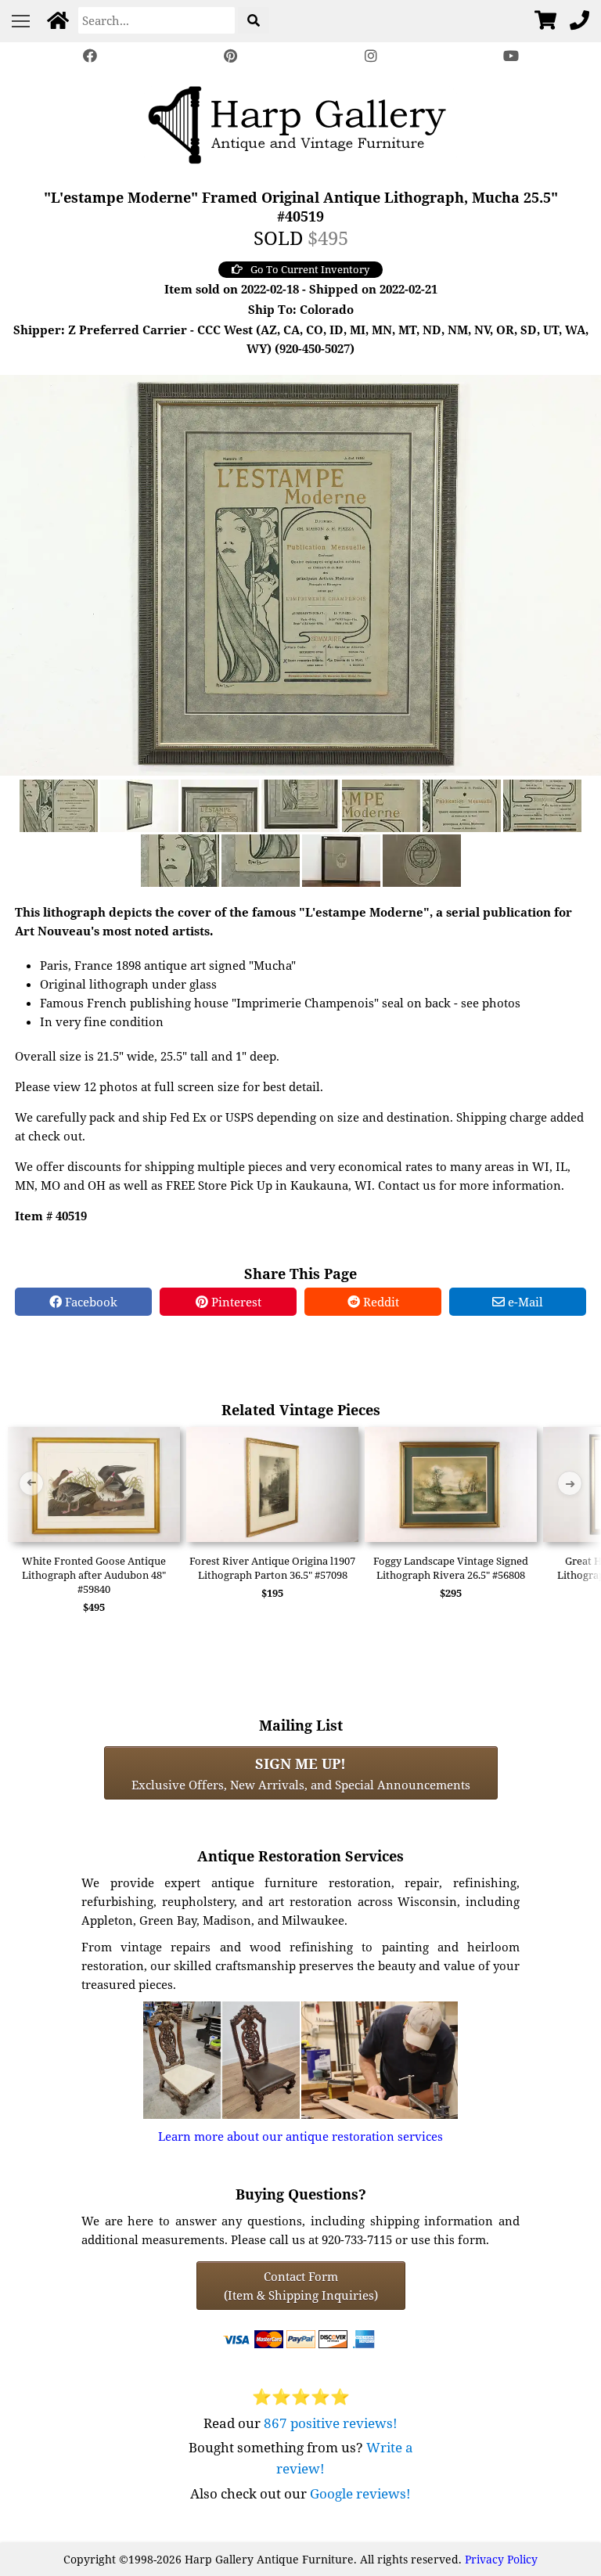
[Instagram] (371, 56)
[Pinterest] (230, 56)
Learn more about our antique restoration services (300, 2136)
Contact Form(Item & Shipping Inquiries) (301, 2286)
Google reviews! (360, 2493)
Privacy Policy (501, 2559)
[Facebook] (90, 56)
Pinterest (235, 1302)
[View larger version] (300, 574)
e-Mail (524, 1302)
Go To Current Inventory (310, 269)
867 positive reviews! (331, 2423)
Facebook (90, 1302)
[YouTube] (512, 56)
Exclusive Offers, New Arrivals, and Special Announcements (301, 1773)
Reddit (380, 1302)
